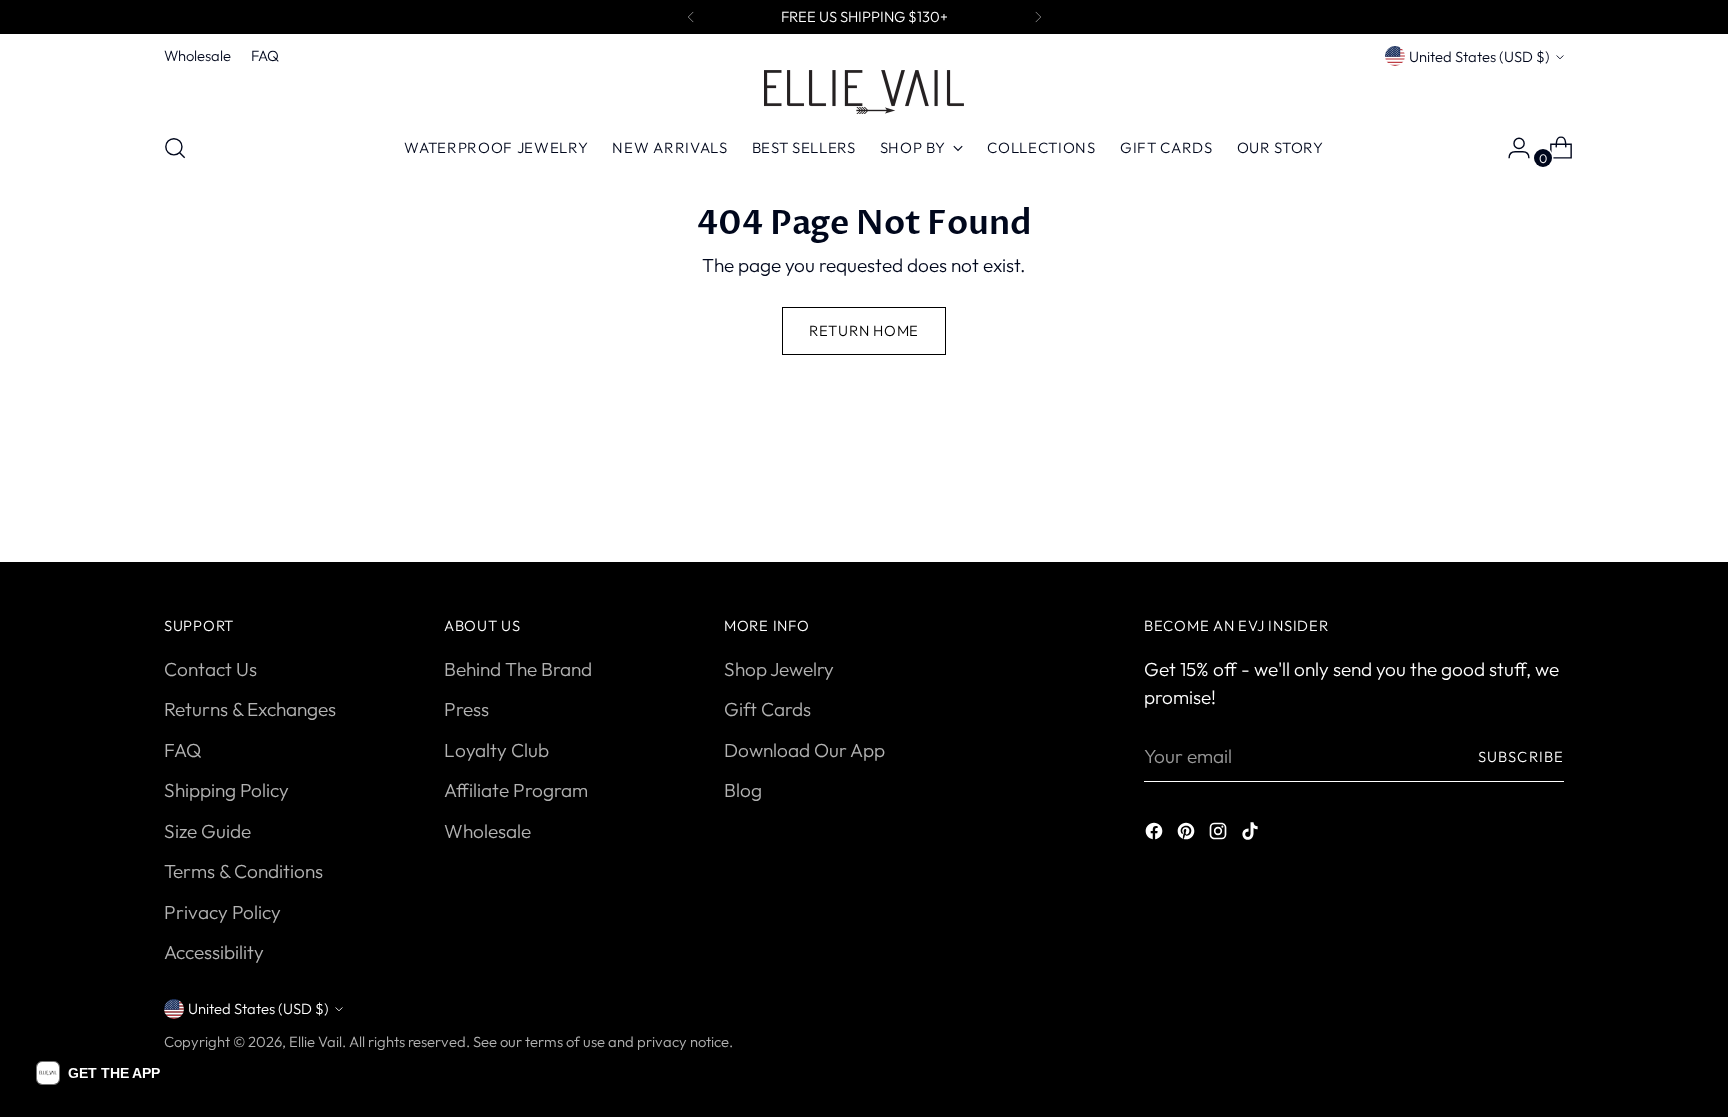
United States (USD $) (1479, 56)
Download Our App (804, 750)
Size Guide (207, 831)
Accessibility (214, 952)
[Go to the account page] (1511, 148)
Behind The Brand (518, 669)
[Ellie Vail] (864, 92)
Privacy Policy (222, 912)
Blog (743, 790)
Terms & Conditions (243, 871)
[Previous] (691, 17)
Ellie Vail (315, 1041)
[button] (98, 1073)
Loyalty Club (496, 750)
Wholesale (487, 831)
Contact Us (210, 669)
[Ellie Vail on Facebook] (1156, 834)
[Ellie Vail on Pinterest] (1188, 834)
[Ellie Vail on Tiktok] (1252, 834)
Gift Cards (767, 709)
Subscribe (1521, 756)
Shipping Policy (226, 790)
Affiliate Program (516, 790)
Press (466, 709)
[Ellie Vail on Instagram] (1220, 834)
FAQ (182, 750)
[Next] (1038, 17)
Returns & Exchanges (250, 709)
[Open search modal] (175, 148)
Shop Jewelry (779, 669)
